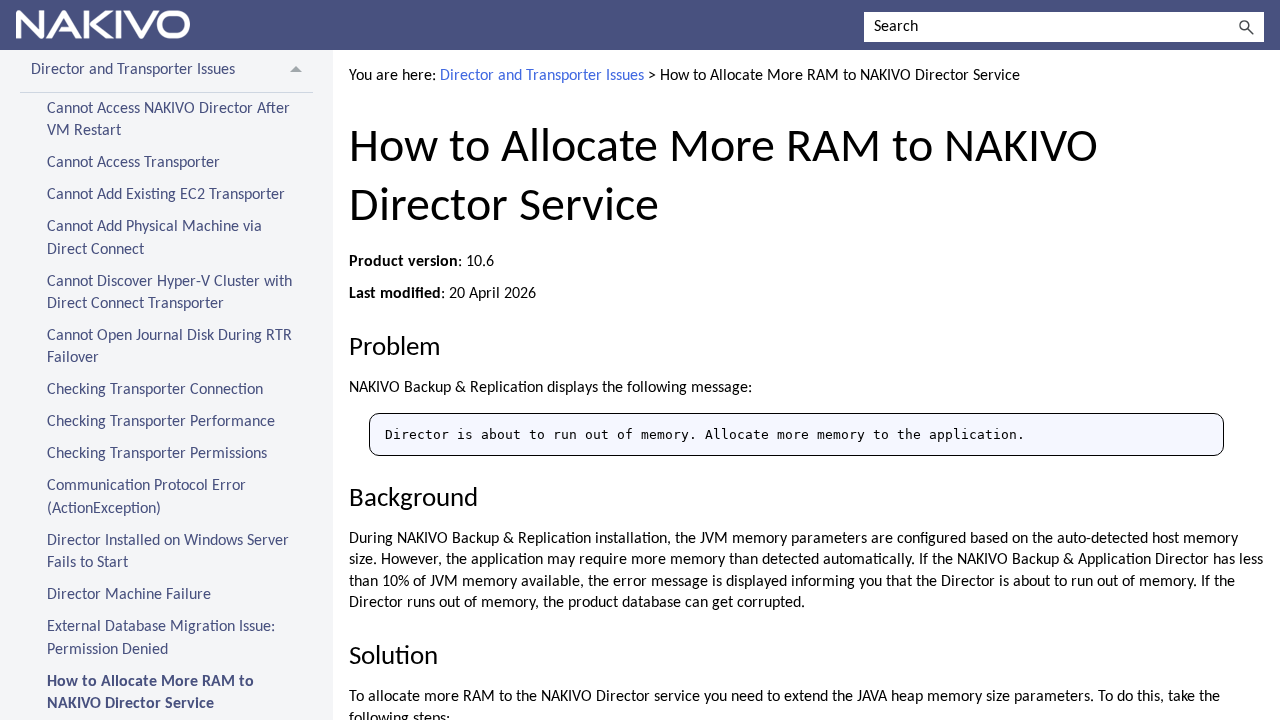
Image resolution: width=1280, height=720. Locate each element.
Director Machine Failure (129, 595)
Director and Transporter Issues (133, 70)
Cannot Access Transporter (133, 163)
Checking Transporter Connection (155, 390)
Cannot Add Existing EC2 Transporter (166, 195)
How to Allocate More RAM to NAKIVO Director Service (150, 693)
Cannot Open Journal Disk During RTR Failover (169, 347)
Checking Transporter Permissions (157, 454)
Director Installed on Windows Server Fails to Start (168, 552)
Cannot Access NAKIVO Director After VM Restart (168, 120)
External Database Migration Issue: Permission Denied (161, 638)
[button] (1246, 27)
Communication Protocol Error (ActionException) (146, 497)
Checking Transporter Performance (161, 422)
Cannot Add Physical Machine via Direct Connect (154, 238)
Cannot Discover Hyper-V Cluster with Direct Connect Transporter (169, 293)
